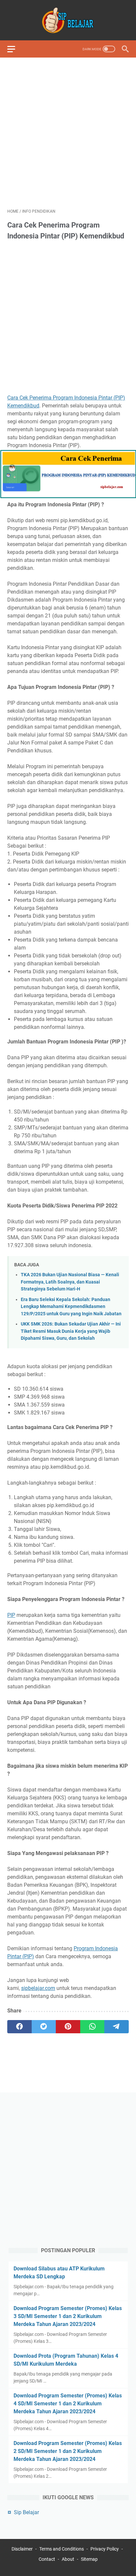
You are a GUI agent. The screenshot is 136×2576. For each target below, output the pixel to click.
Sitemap (89, 2559)
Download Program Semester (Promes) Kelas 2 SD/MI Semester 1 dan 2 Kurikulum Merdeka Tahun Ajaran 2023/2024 (68, 2451)
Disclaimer (22, 2549)
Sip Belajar (26, 2512)
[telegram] (117, 2027)
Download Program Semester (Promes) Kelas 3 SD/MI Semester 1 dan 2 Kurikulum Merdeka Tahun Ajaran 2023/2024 (68, 2316)
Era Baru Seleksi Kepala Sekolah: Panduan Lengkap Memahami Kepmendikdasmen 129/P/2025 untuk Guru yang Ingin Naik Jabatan (71, 1307)
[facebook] (19, 2027)
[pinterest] (68, 2027)
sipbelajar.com (38, 1988)
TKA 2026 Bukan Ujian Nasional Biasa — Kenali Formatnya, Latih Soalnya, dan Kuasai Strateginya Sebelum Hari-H (70, 1282)
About (68, 2559)
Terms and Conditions (62, 2549)
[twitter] (44, 2027)
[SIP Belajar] (68, 20)
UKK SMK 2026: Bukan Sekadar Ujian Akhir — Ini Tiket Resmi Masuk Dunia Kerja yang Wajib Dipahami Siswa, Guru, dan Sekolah (71, 1331)
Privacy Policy (105, 2549)
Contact (47, 2559)
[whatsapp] (92, 2027)
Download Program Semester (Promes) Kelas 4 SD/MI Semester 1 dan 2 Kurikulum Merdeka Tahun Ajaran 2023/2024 (68, 2404)
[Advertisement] (68, 133)
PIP (11, 1615)
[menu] (15, 49)
